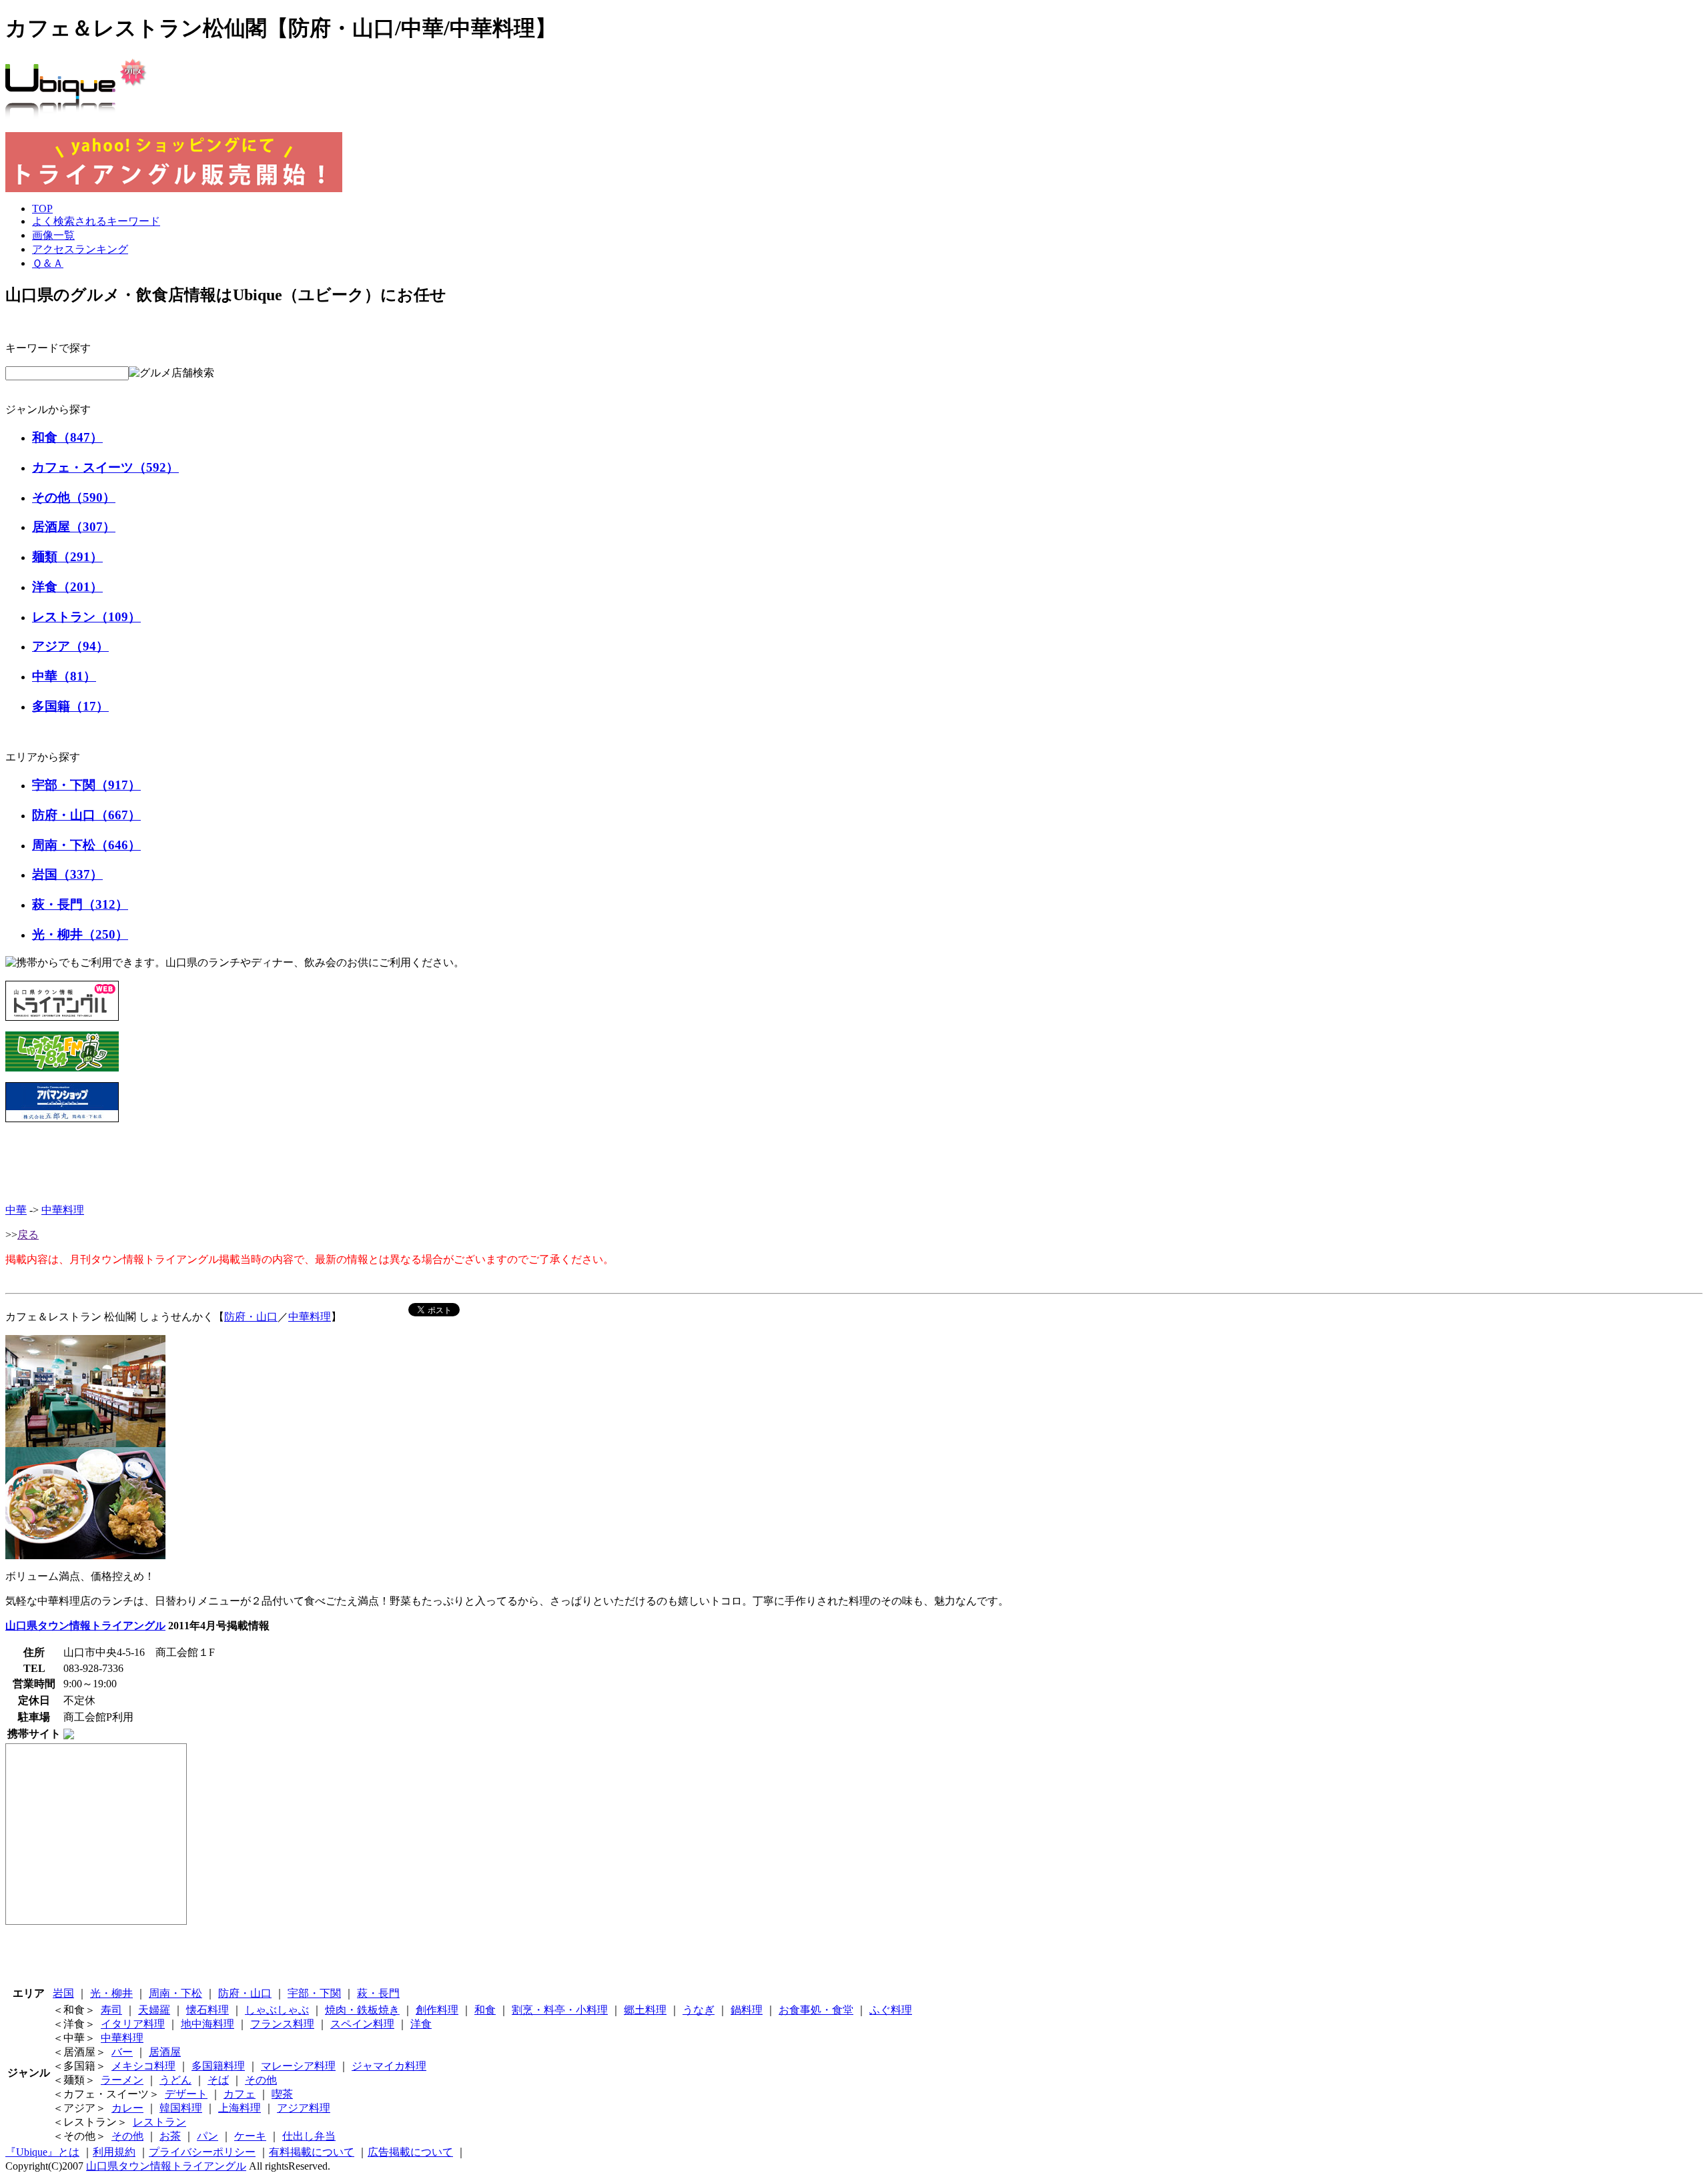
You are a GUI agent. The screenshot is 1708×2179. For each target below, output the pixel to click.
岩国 (63, 1993)
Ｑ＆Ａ (48, 263)
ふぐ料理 (891, 2010)
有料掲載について (312, 2152)
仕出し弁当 (309, 2136)
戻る (28, 1235)
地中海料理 (207, 2024)
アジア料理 (304, 2108)
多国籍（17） (70, 706)
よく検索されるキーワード (96, 221)
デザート (186, 2094)
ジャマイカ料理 (389, 2066)
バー (122, 2052)
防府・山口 (251, 1317)
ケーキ (250, 2136)
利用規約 (114, 2152)
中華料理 (63, 1210)
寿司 (111, 2010)
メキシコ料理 (143, 2066)
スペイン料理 (362, 2024)
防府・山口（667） (86, 815)
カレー (127, 2108)
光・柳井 (111, 1993)
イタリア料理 (133, 2024)
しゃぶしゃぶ (277, 2010)
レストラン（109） (86, 617)
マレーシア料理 (298, 2066)
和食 (485, 2010)
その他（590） (74, 497)
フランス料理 (282, 2024)
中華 (16, 1210)
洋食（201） (67, 587)
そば (218, 2080)
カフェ (240, 2094)
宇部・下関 (314, 1993)
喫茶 (282, 2094)
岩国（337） (67, 874)
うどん (175, 2080)
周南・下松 (175, 1993)
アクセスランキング (80, 249)
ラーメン (122, 2080)
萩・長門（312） (80, 904)
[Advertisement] (854, 1163)
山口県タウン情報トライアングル (85, 1626)
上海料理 (240, 2108)
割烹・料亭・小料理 (560, 2010)
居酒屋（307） (74, 527)
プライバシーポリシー (202, 2152)
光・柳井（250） (80, 934)
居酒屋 (165, 2052)
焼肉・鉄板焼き (362, 2010)
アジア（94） (70, 646)
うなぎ (699, 2010)
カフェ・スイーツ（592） (105, 467)
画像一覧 (53, 235)
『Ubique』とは (42, 2152)
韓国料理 (181, 2108)
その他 (261, 2080)
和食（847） (67, 437)
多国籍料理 (218, 2066)
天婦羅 (154, 2010)
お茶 (170, 2136)
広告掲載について (410, 2152)
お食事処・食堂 (816, 2010)
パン (207, 2136)
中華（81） (64, 676)
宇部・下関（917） (86, 785)
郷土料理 (645, 2010)
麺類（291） (67, 557)
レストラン (159, 2122)
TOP (42, 208)
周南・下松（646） (86, 845)
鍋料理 (747, 2010)
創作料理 (437, 2010)
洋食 (421, 2024)
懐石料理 (207, 2010)
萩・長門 (378, 1993)
